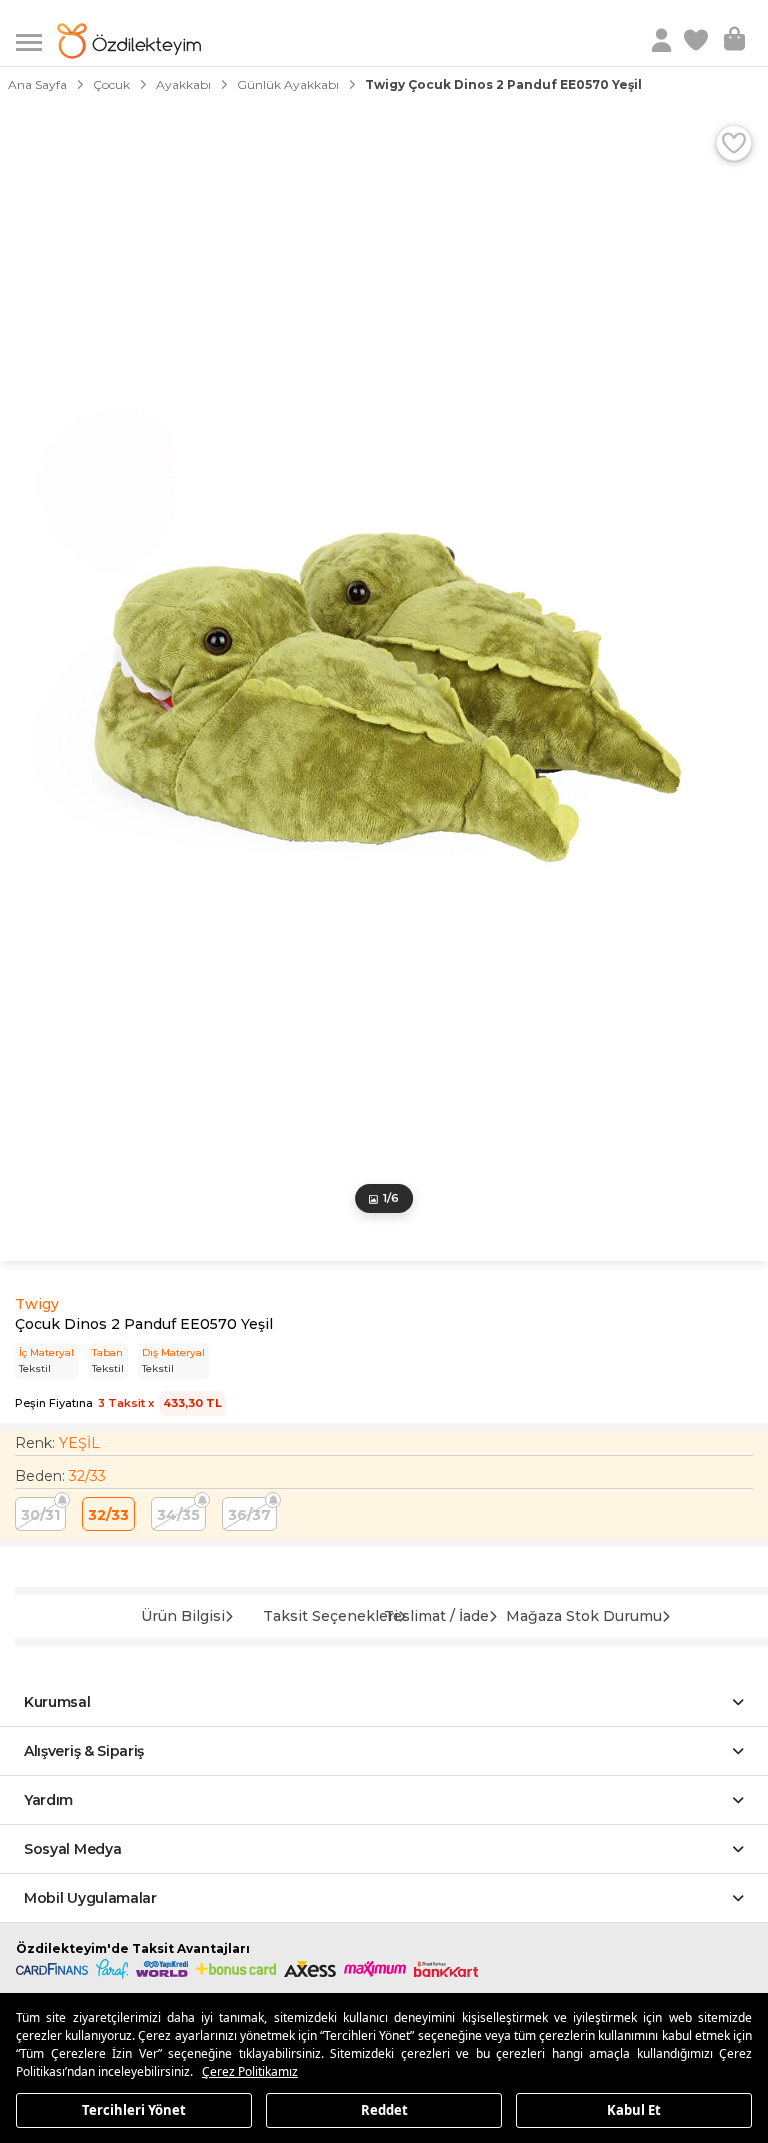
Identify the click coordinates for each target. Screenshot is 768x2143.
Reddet (384, 2109)
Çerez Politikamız (250, 2071)
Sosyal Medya (72, 1849)
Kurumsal (57, 1702)
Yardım (48, 1800)
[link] (698, 41)
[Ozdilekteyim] (129, 41)
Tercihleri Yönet (134, 2109)
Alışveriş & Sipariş (84, 1751)
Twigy (37, 1304)
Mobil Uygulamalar (90, 1898)
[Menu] (36, 40)
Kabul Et (634, 2109)
